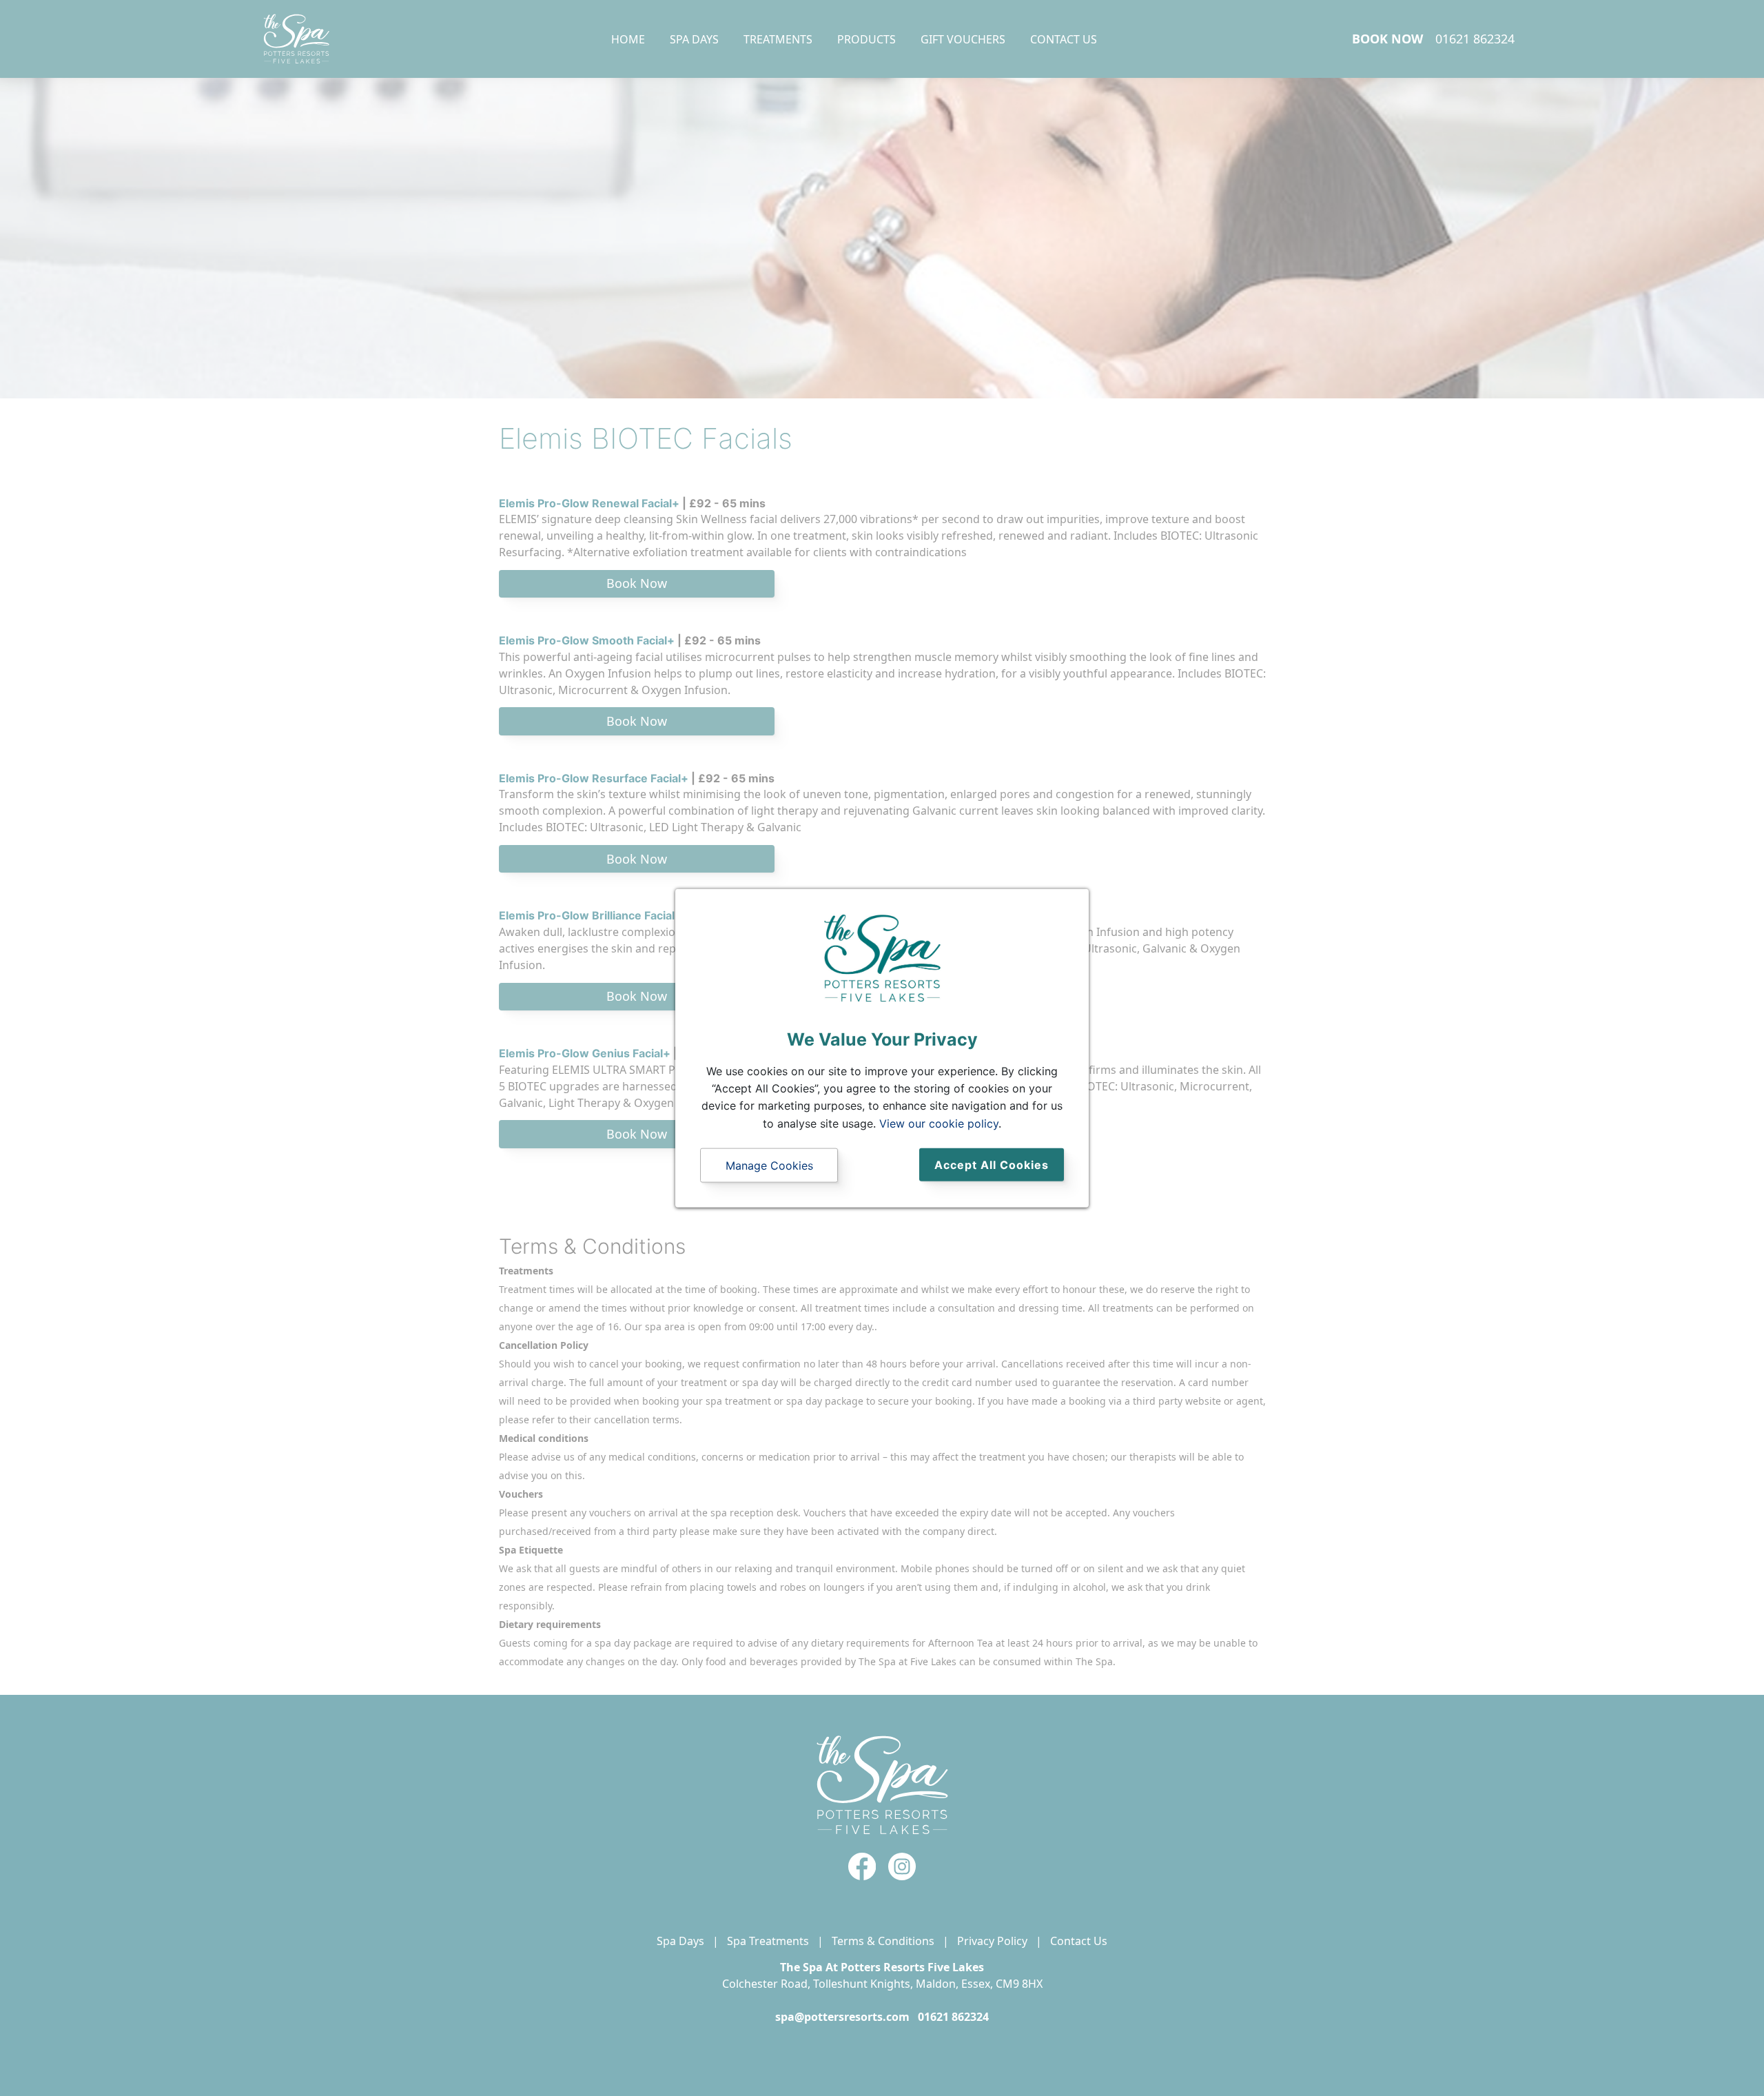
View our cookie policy (939, 1123)
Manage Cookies (769, 1166)
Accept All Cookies (992, 1165)
